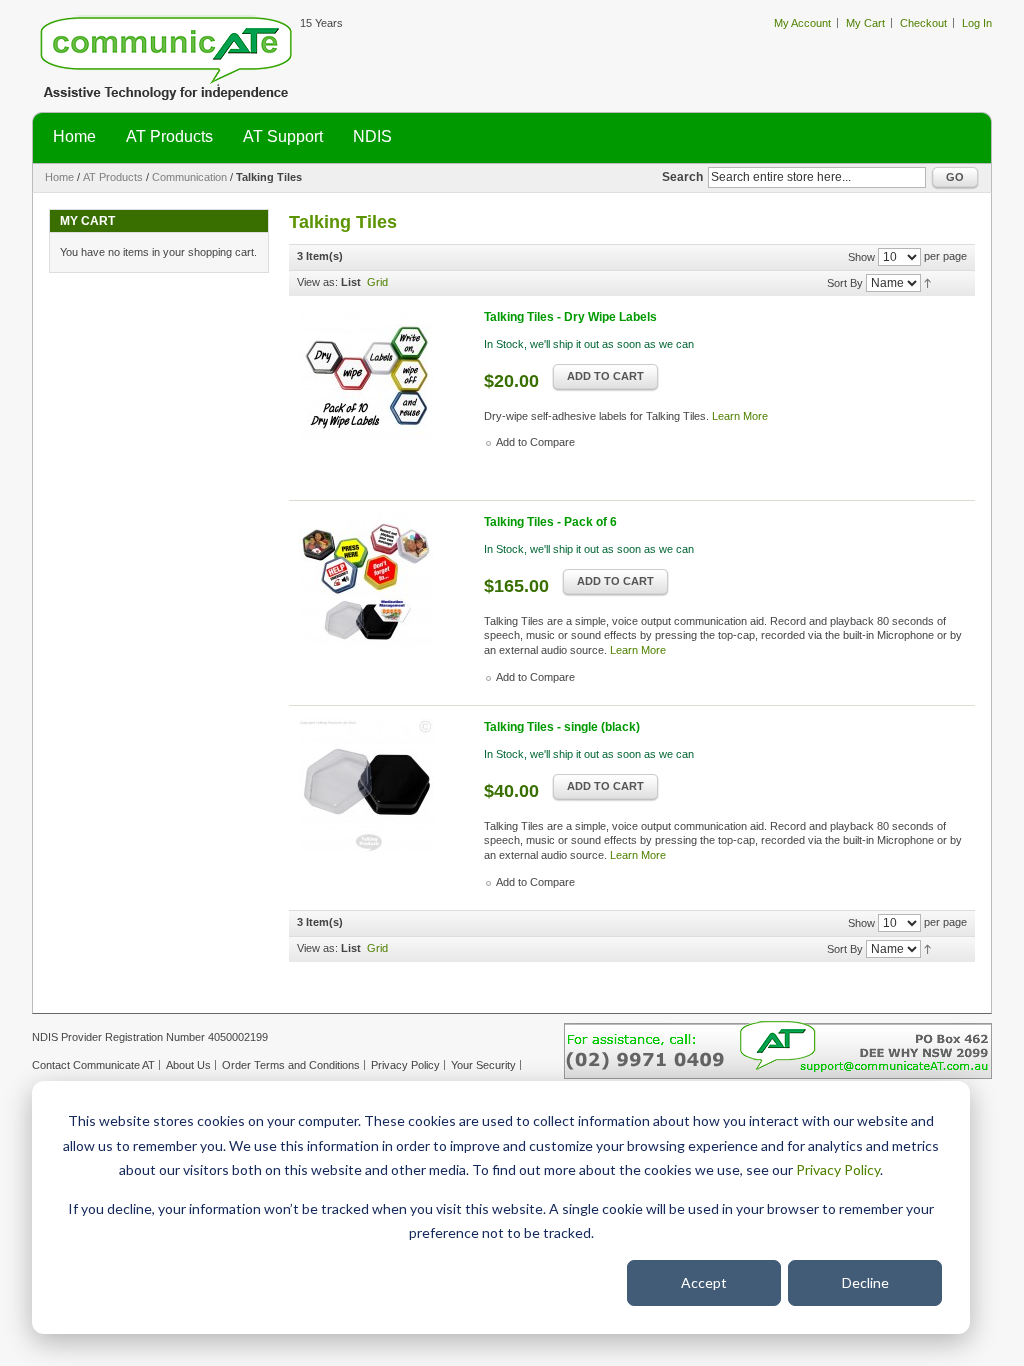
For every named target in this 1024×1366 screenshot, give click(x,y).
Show (861, 257)
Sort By (845, 283)
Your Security (483, 1065)
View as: (317, 282)
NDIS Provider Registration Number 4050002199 (150, 1037)
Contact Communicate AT (93, 1065)
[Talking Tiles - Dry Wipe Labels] (384, 393)
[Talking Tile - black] (384, 803)
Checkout (923, 23)
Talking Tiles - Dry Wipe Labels (570, 317)
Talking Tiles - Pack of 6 (550, 522)
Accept (704, 1282)
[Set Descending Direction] (927, 282)
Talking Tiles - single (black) (562, 727)
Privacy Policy (838, 1169)
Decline (865, 1282)
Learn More (740, 416)
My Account (802, 23)
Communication (189, 177)
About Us (188, 1065)
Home (59, 177)
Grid (377, 282)
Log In (977, 23)
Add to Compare (535, 442)
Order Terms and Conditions (291, 1065)
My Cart (865, 23)
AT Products (113, 177)
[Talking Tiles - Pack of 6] (384, 598)
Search (682, 177)
